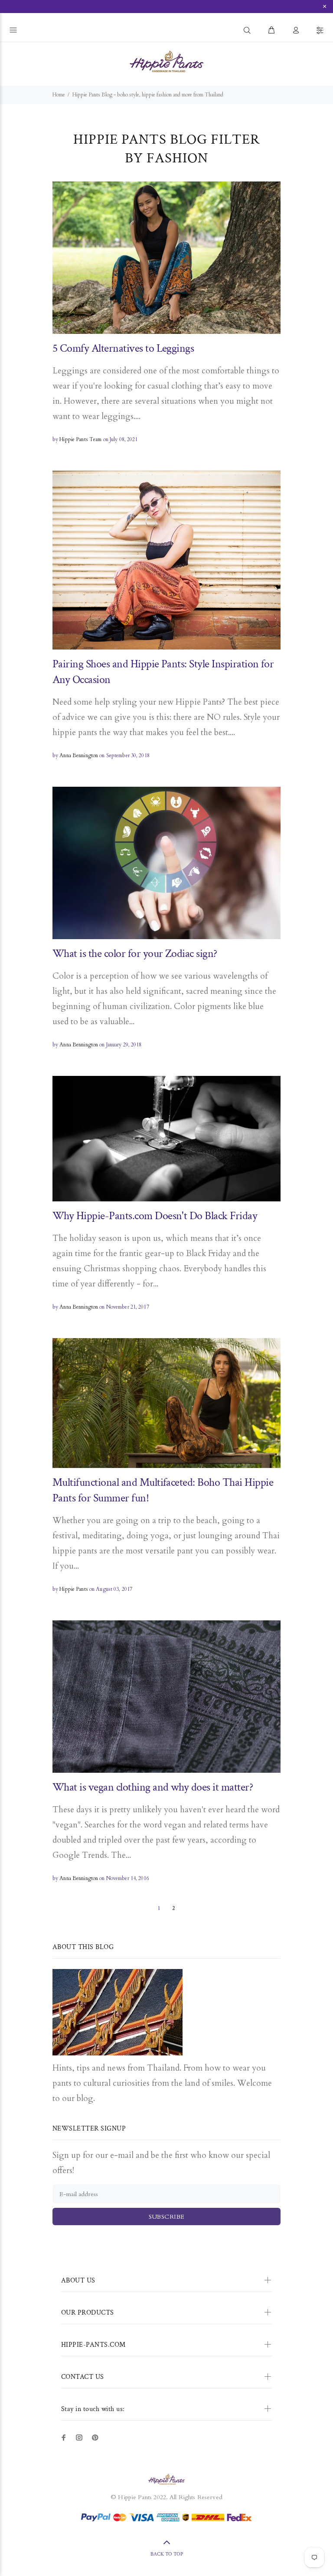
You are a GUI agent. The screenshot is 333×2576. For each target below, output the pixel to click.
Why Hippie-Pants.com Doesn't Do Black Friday (155, 1216)
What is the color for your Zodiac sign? (135, 953)
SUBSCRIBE (167, 2217)
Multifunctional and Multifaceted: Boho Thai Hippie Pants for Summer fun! (163, 1490)
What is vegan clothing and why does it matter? (153, 1787)
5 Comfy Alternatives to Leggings (123, 348)
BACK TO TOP (167, 2554)
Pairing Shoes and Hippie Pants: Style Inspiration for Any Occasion (163, 672)
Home (59, 95)
